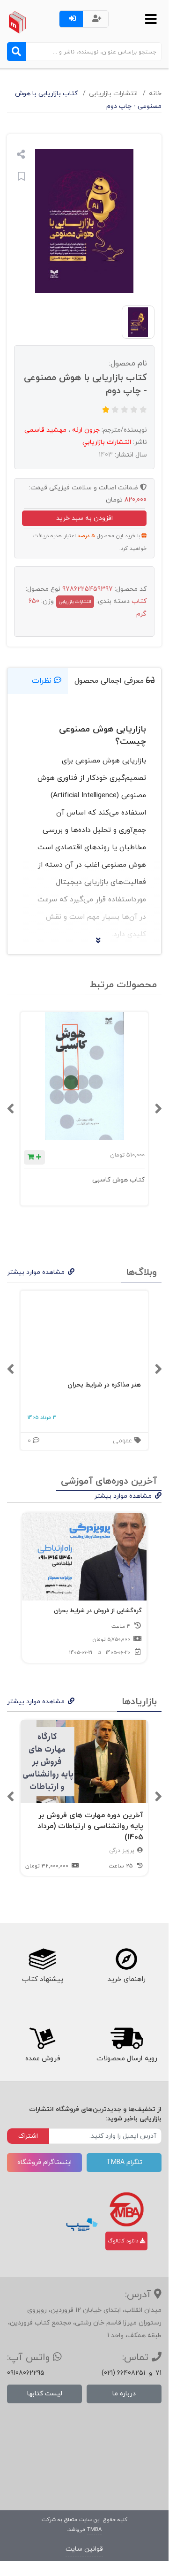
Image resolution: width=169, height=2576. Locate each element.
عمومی (124, 1441)
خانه (155, 94)
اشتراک (28, 2136)
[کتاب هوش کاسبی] (84, 1076)
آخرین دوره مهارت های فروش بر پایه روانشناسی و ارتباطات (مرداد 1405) (90, 1826)
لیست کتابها (45, 2394)
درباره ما (124, 2394)
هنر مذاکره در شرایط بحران (104, 1385)
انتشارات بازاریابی (113, 94)
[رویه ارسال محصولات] (126, 2038)
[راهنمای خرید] (126, 1959)
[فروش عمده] (42, 2038)
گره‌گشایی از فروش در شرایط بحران (98, 1611)
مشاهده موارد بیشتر (36, 1272)
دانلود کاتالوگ (124, 2241)
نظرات (43, 681)
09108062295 (26, 2373)
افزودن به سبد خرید (84, 518)
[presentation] (158, 1109)
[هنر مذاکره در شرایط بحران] (84, 1332)
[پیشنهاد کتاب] (42, 1959)
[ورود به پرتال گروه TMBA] (127, 2209)
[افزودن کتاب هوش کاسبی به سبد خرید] (34, 1157)
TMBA (94, 2530)
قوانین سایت (84, 2549)
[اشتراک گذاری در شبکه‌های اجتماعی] (21, 156)
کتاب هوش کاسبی (118, 1180)
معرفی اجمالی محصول (110, 681)
